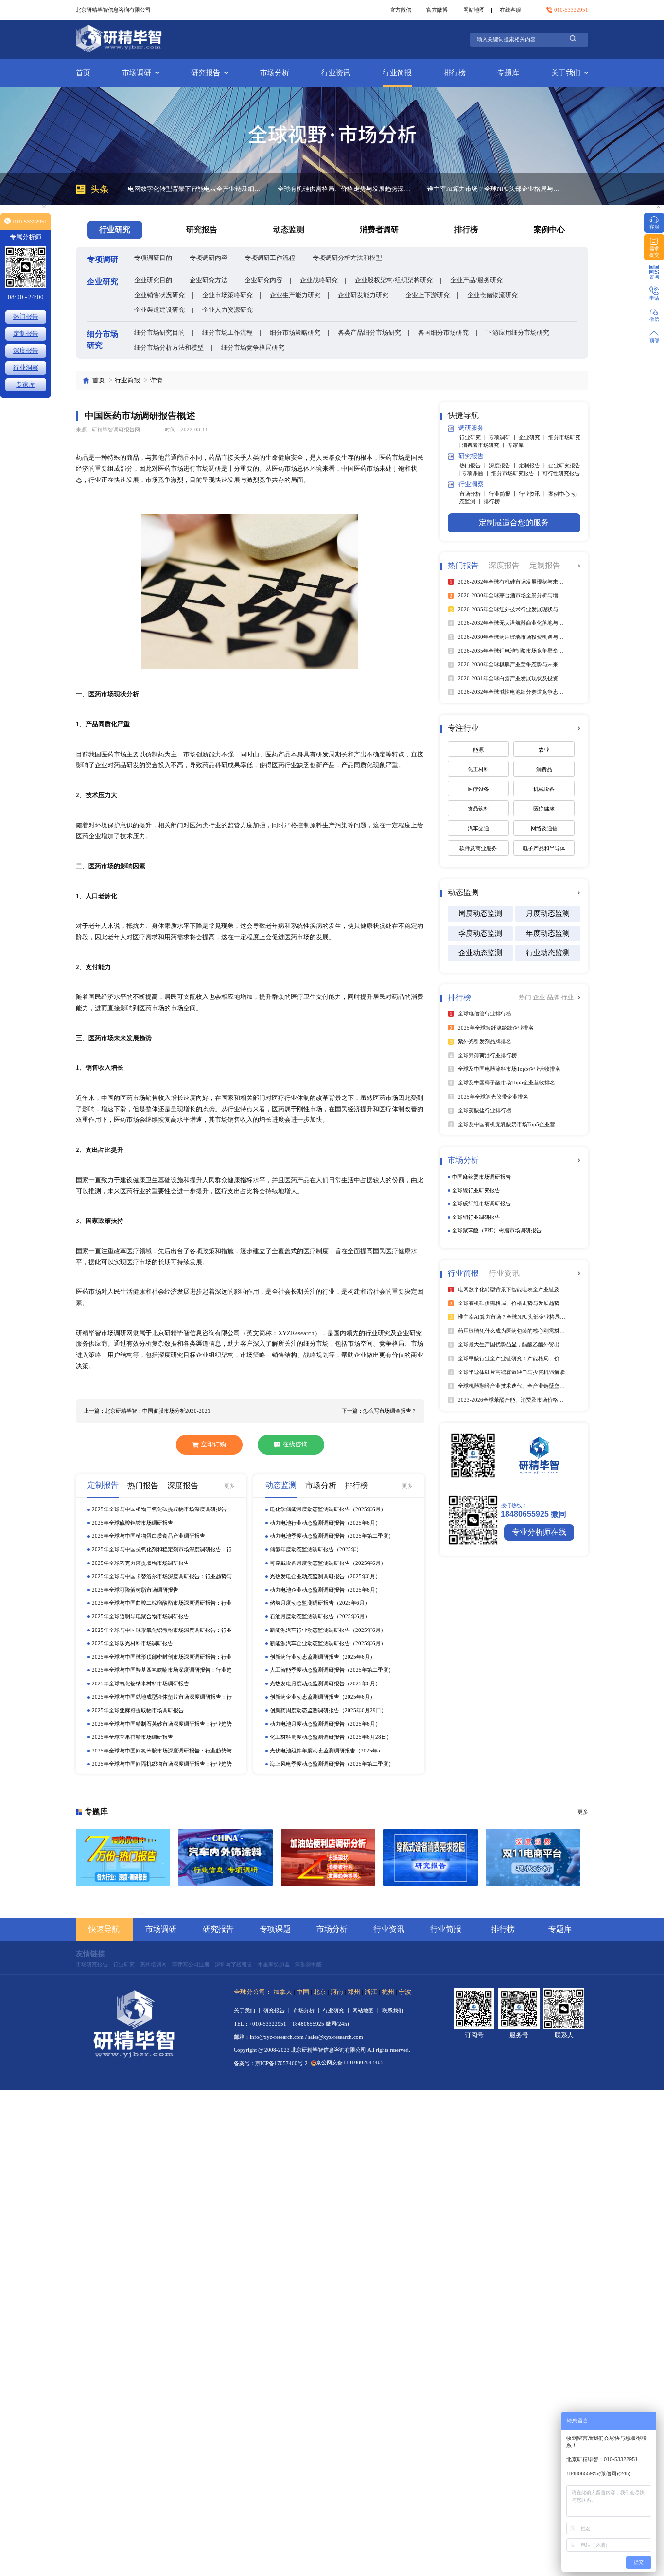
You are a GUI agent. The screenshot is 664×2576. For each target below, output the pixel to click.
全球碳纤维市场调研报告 (481, 1203)
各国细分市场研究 (443, 333)
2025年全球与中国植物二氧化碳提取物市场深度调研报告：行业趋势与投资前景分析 (162, 1510)
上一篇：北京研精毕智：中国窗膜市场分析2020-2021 (147, 1411)
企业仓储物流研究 (492, 295)
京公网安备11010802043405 (350, 2062)
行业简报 (397, 73)
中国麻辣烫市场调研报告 (481, 1177)
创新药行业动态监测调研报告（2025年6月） (323, 1657)
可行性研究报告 (561, 473)
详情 (156, 380)
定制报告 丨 (533, 465)
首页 (83, 73)
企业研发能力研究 (363, 295)
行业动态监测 (548, 953)
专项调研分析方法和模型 (347, 258)
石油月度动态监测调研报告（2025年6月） (320, 1616)
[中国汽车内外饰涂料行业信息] (226, 1857)
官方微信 (401, 10)
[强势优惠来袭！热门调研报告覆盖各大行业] (123, 1857)
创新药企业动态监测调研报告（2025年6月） (323, 1697)
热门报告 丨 (474, 465)
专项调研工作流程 (270, 258)
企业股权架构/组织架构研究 (394, 280)
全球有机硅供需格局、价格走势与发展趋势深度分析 (197, 189)
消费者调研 (379, 230)
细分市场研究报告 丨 (517, 473)
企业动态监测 (480, 953)
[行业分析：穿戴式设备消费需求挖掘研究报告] (430, 1857)
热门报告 (26, 317)
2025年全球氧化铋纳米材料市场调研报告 (140, 1683)
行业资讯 (336, 73)
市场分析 (275, 73)
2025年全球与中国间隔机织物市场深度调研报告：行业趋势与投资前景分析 (162, 1764)
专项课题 (275, 1929)
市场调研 (137, 73)
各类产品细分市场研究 (369, 333)
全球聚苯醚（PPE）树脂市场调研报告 (497, 1230)
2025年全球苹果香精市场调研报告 (132, 1737)
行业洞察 (26, 368)
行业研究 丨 (474, 437)
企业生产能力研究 (295, 295)
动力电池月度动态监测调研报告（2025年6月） (325, 1724)
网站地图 (474, 10)
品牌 (554, 997)
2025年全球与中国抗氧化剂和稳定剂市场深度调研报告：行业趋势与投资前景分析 (162, 1550)
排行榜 (455, 73)
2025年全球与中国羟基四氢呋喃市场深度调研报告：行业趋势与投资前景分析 (162, 1670)
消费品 (544, 769)
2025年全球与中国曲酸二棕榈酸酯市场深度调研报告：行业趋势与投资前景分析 (162, 1603)
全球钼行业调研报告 (476, 1217)
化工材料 (478, 769)
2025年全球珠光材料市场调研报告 (132, 1643)
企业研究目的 (153, 280)
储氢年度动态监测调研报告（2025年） (316, 1549)
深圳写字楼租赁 (234, 1964)
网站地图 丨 (367, 2010)
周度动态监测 (480, 913)
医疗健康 (544, 808)
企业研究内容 (263, 280)
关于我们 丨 (249, 2010)
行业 (567, 997)
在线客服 (510, 10)
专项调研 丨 (504, 437)
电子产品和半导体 (544, 848)
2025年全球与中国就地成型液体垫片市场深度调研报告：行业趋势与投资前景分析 (162, 1697)
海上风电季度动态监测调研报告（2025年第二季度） (332, 1764)
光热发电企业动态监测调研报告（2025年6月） (325, 1576)
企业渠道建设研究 (159, 310)
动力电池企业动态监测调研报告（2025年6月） (325, 1590)
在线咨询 (295, 1444)
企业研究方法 (209, 280)
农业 (544, 750)
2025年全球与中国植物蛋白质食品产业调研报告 (149, 1536)
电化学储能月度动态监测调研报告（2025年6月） (328, 1509)
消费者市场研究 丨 (485, 445)
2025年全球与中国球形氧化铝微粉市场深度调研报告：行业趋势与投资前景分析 (162, 1631)
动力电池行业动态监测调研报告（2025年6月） (325, 1523)
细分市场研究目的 (159, 333)
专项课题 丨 (477, 473)
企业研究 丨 (533, 437)
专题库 (508, 73)
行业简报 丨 (504, 494)
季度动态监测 (480, 933)
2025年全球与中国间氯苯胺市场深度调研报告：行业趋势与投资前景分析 (162, 1751)
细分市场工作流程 (227, 333)
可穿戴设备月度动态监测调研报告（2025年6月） (328, 1563)
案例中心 (549, 230)
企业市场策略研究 (227, 295)
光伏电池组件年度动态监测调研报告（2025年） (326, 1751)
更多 (229, 1486)
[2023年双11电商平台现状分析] (533, 1857)
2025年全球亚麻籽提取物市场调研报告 (138, 1710)
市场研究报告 (92, 1964)
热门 (526, 997)
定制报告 (26, 334)
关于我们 (566, 73)
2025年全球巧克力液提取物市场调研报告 (140, 1563)
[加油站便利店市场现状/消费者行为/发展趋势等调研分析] (328, 1857)
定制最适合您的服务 (514, 523)
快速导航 (104, 1929)
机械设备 (544, 789)
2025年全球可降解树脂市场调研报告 (135, 1590)
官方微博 (437, 10)
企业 (540, 997)
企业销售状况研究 (159, 295)
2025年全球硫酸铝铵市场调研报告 (132, 1523)
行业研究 (124, 1964)
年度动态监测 (548, 933)
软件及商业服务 (478, 848)
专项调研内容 (209, 258)
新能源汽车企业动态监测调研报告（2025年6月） (328, 1643)
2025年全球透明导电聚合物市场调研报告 (140, 1616)
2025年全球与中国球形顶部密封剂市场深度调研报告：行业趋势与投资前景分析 (162, 1657)
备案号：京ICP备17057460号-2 (271, 2064)
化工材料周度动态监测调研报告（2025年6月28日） (331, 1737)
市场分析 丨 (474, 494)
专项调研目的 (153, 258)
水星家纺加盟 (274, 1964)
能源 (478, 750)
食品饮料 (478, 808)
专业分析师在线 (539, 1532)
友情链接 (90, 1954)
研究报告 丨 (278, 2010)
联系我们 (393, 2010)
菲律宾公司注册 (191, 1964)
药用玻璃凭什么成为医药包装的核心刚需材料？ (494, 189)
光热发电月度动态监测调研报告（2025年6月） (325, 1683)
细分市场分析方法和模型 (169, 348)
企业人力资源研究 (227, 310)
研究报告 (206, 73)
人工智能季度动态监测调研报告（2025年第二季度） (332, 1670)
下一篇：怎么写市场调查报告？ (379, 1411)
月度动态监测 (548, 913)
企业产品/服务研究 (476, 280)
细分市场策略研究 (295, 333)
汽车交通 (478, 828)
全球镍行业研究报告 (476, 1190)
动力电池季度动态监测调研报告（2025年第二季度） (332, 1536)
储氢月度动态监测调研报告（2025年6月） (320, 1603)
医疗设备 (478, 789)
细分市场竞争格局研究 (253, 348)
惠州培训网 (153, 1964)
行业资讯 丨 (533, 494)
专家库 (515, 445)
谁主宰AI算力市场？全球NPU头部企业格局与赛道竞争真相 (346, 189)
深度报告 (26, 351)
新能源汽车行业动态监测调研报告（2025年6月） (328, 1630)
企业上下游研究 (428, 295)
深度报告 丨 (504, 465)
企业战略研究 (319, 280)
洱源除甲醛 (308, 1964)
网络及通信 (544, 828)
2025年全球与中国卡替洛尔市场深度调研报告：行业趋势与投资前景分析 (162, 1577)
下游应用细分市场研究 (518, 333)
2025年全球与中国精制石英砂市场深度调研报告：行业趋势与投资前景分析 (162, 1724)
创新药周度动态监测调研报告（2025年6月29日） (328, 1710)
